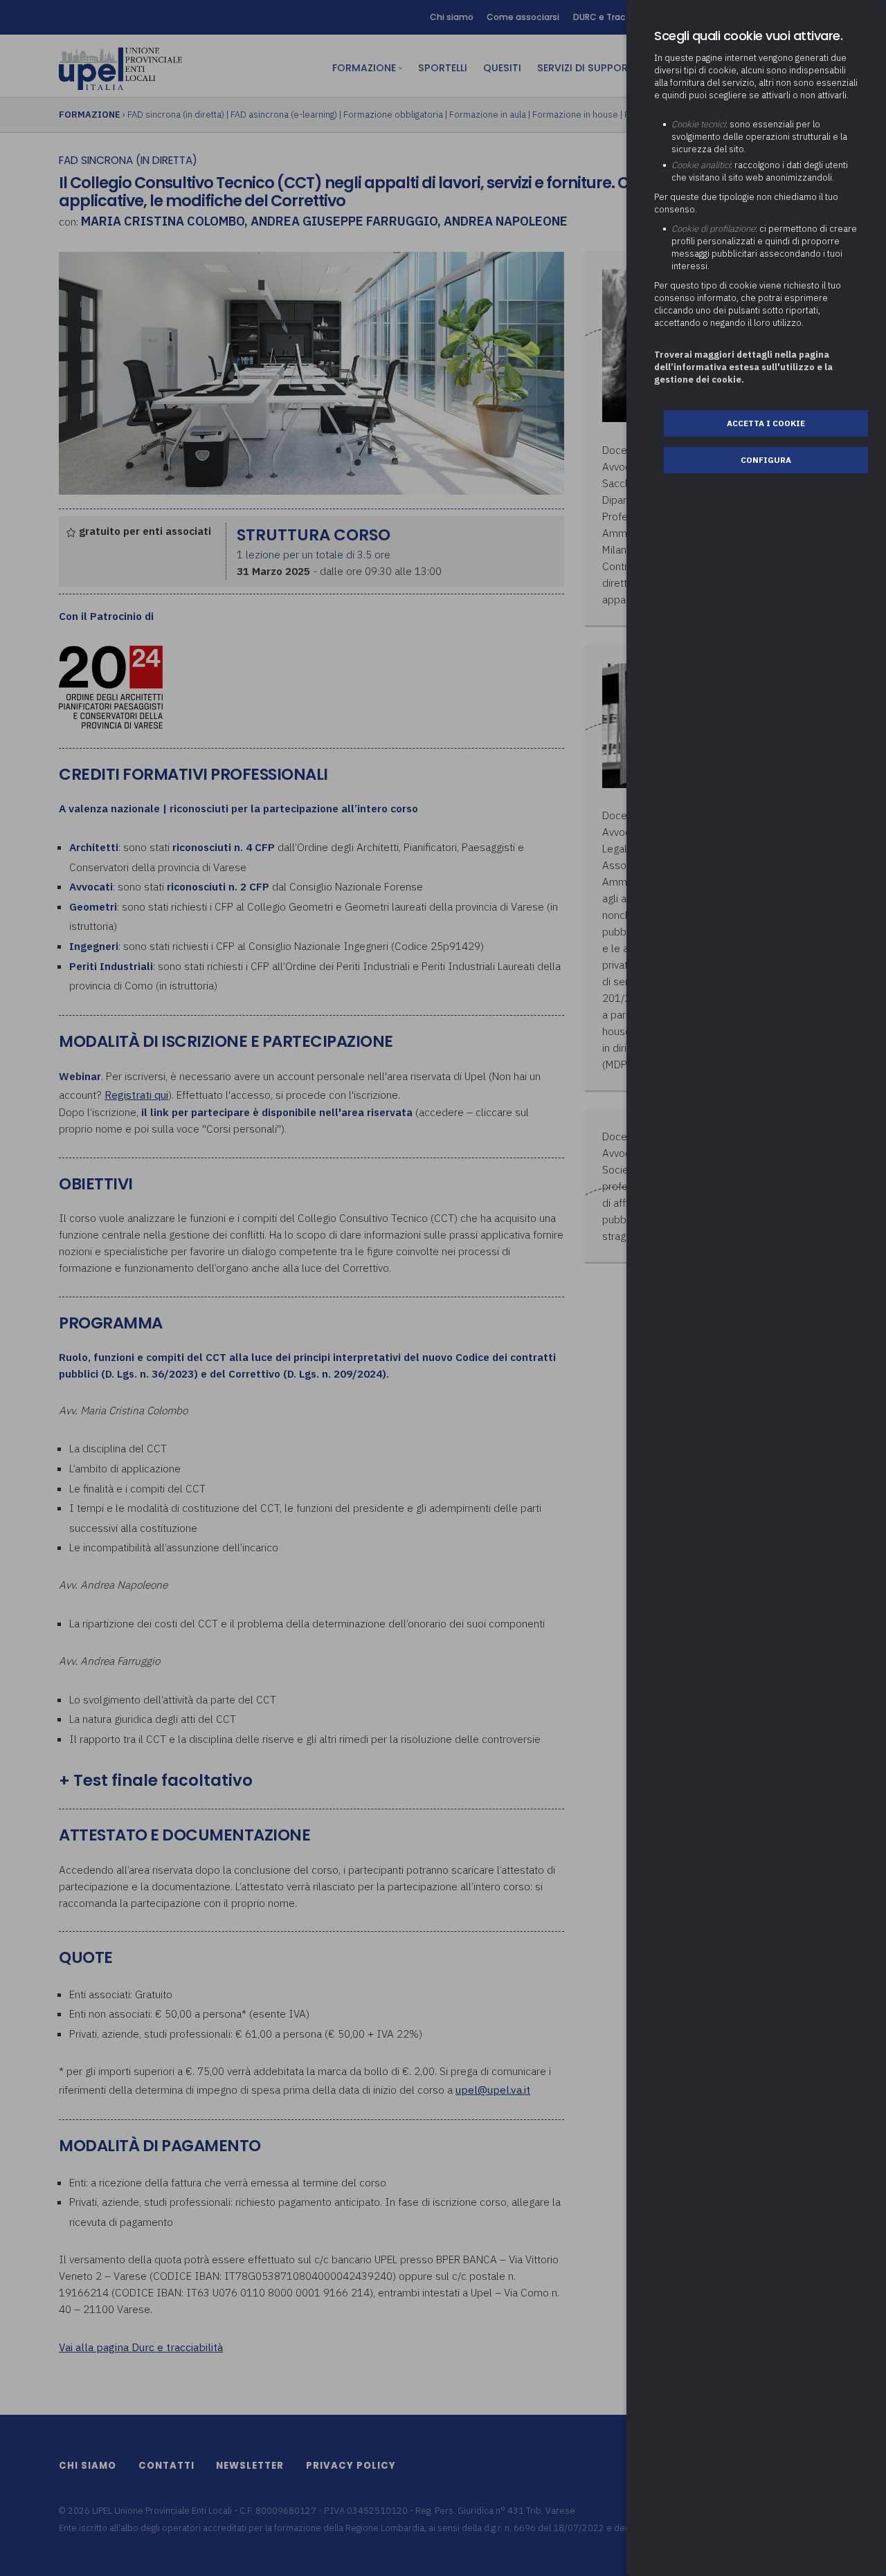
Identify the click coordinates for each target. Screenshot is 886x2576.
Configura (766, 460)
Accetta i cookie (766, 423)
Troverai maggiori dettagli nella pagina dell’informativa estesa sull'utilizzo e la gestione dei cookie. (743, 367)
